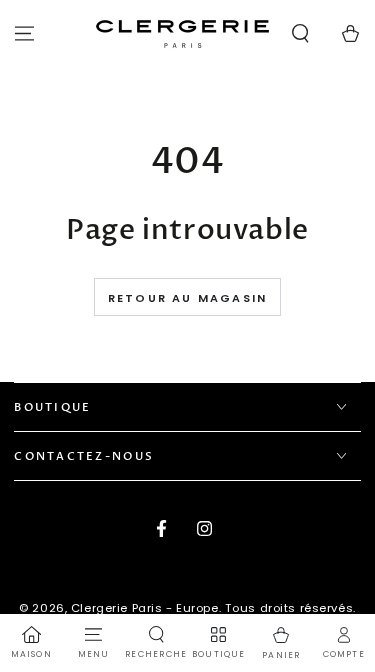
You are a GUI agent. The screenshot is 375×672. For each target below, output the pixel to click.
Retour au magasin (187, 298)
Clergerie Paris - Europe (145, 608)
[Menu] (24, 34)
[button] (300, 34)
